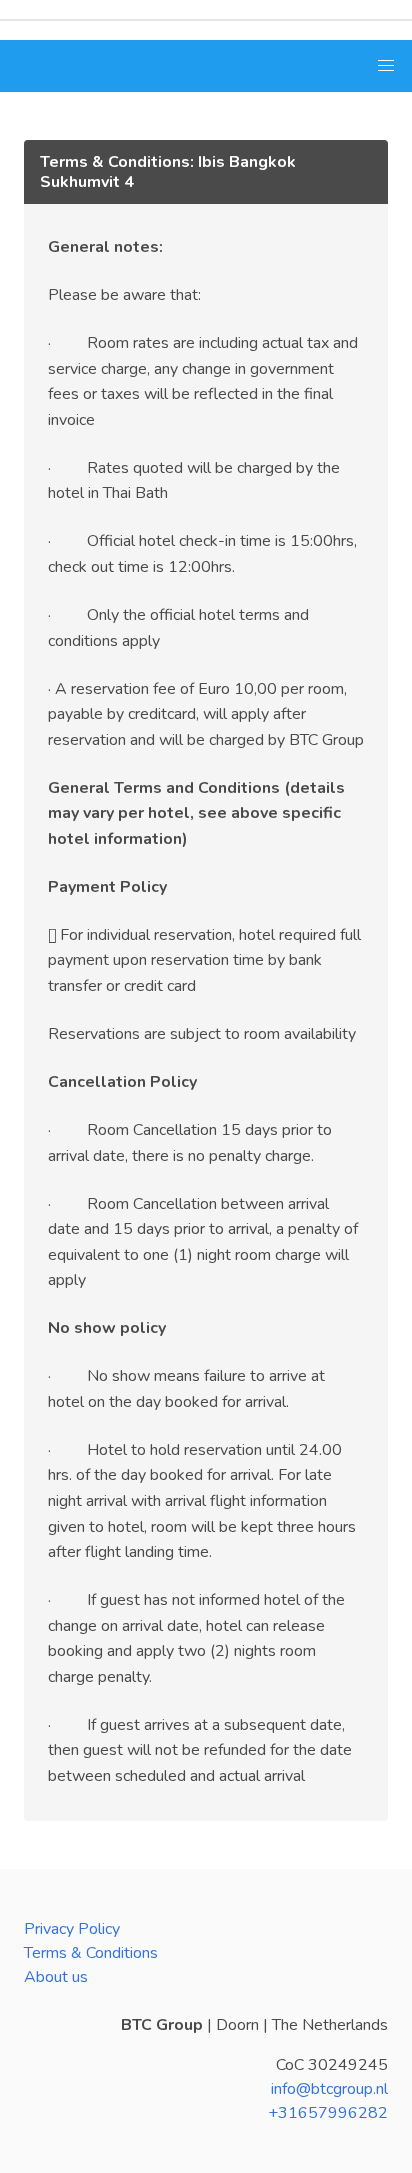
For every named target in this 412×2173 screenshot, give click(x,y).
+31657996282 (328, 2113)
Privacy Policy (72, 1929)
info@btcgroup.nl (329, 2089)
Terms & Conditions (91, 1953)
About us (56, 1977)
